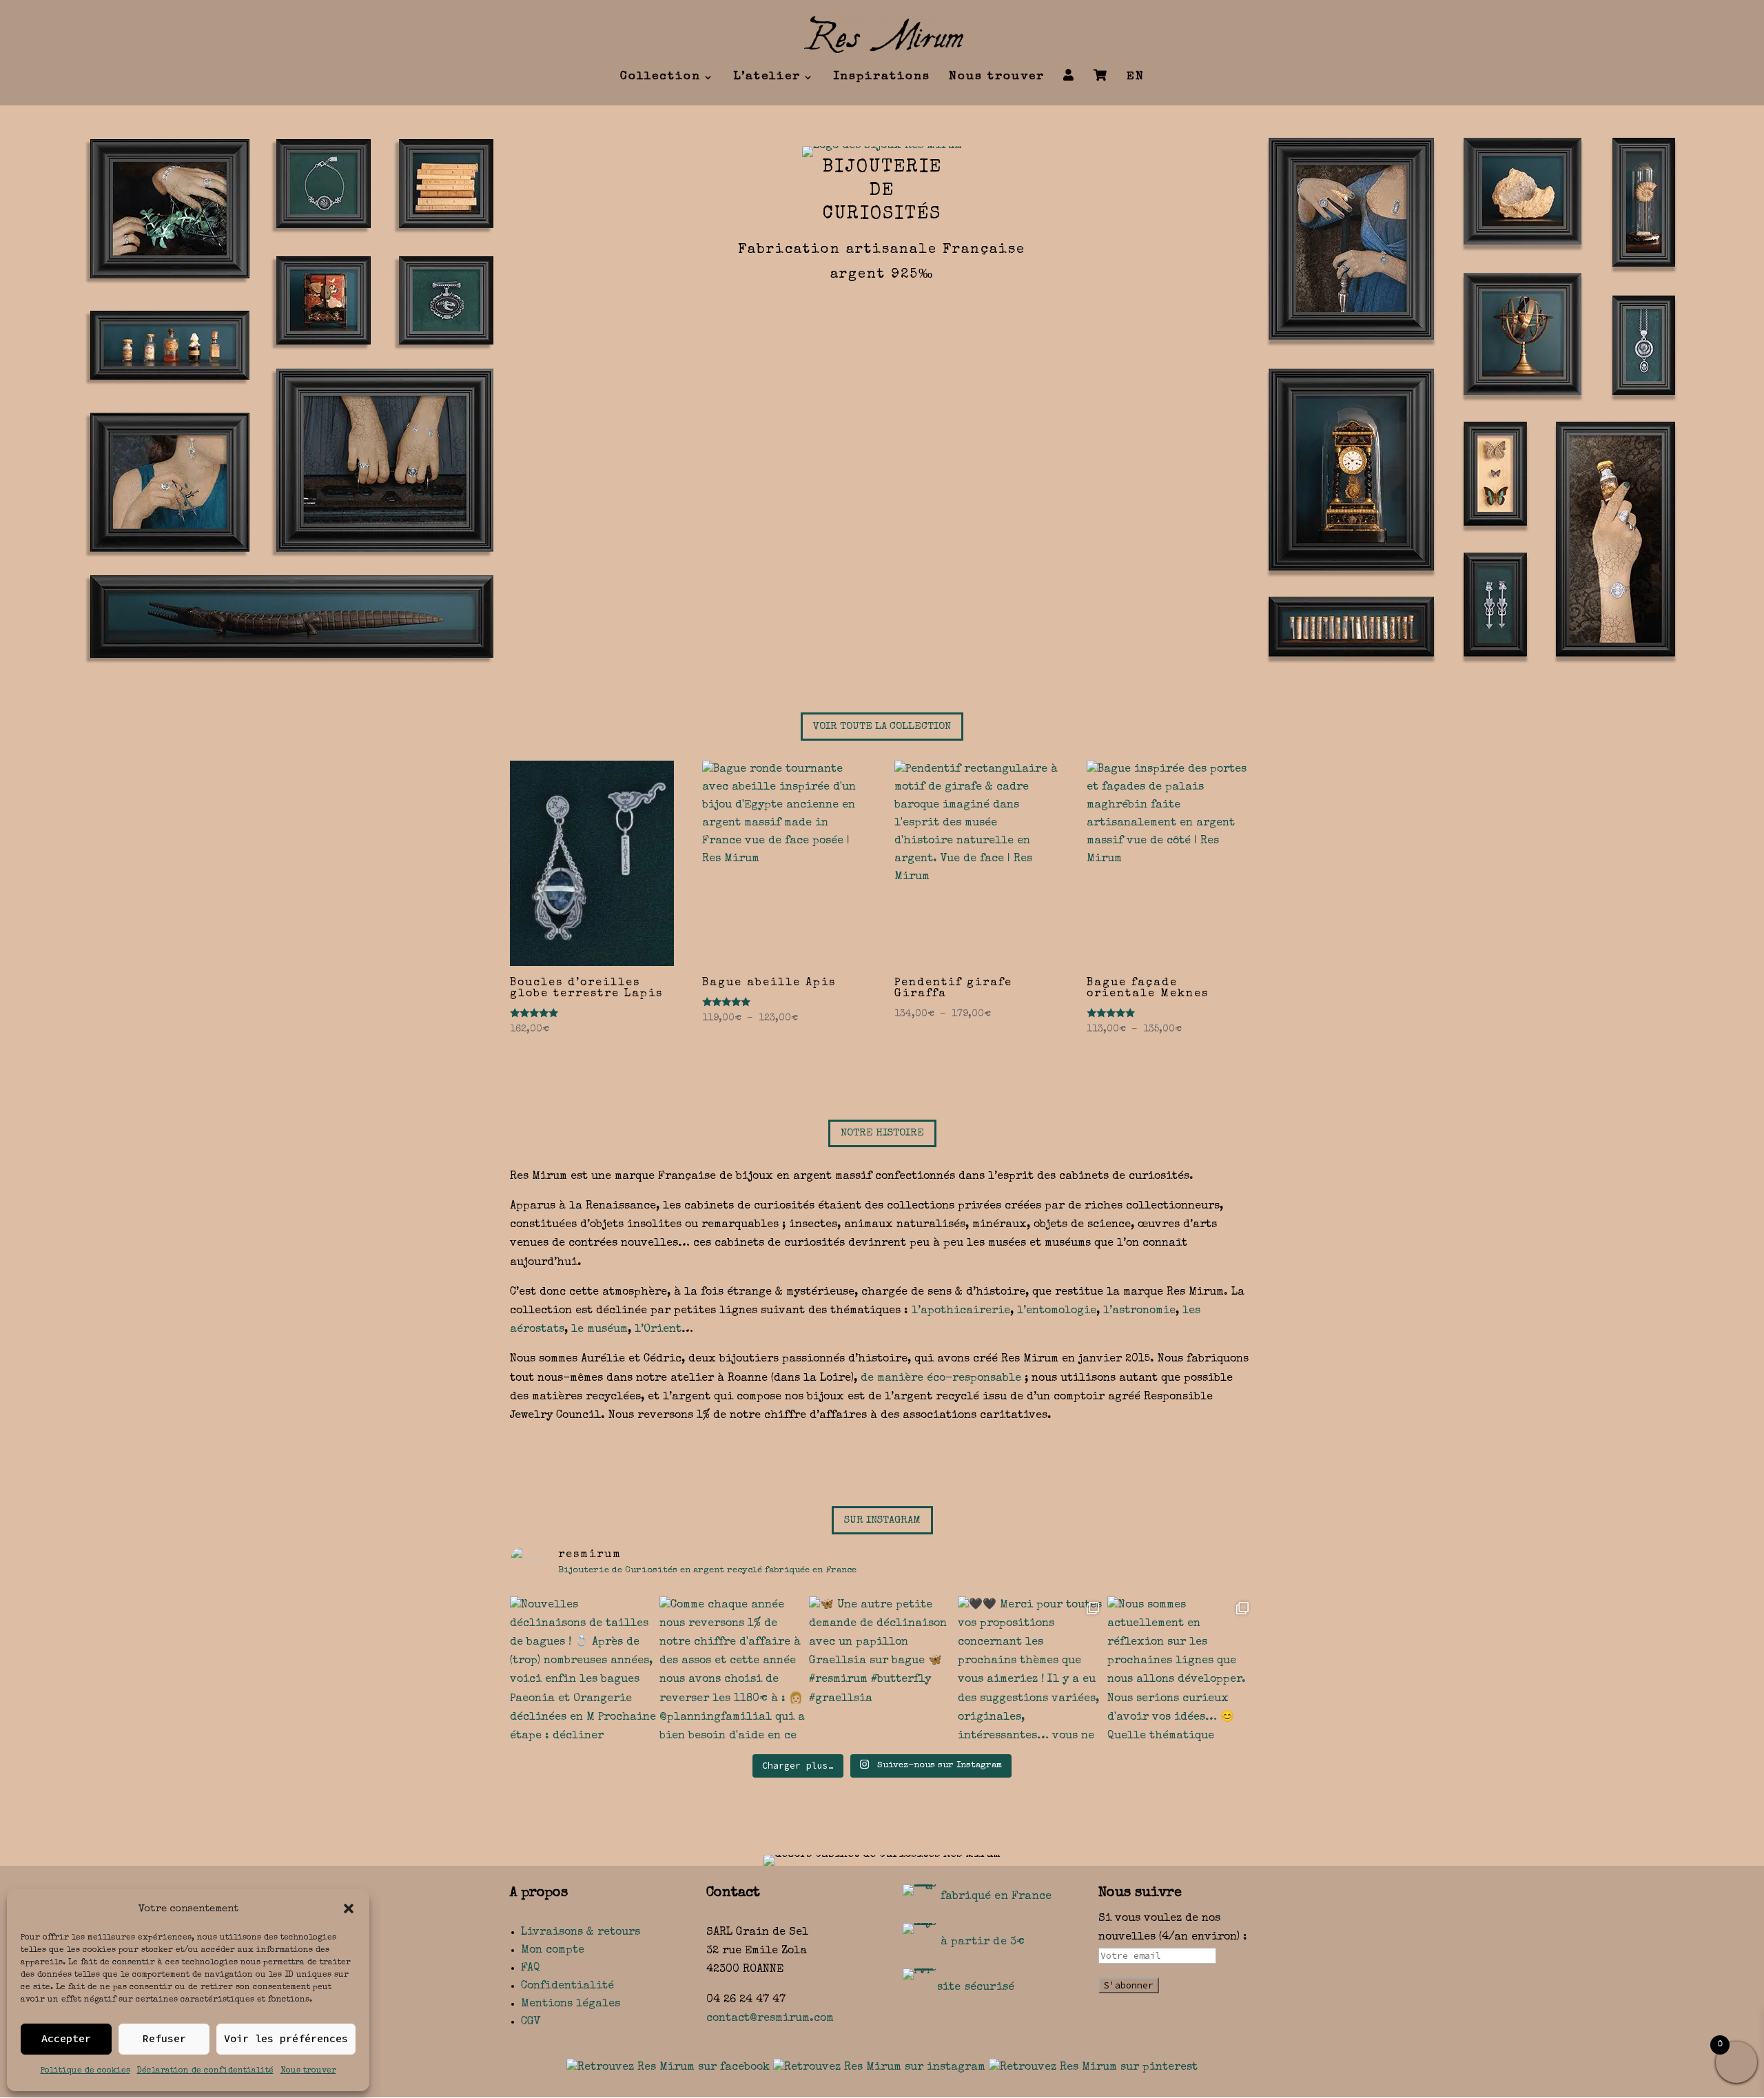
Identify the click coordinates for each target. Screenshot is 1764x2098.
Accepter (66, 2038)
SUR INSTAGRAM (882, 1520)
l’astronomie (1139, 1311)
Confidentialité (567, 1986)
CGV (531, 2022)
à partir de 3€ (983, 1942)
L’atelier (767, 78)
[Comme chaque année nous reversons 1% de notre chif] (733, 1670)
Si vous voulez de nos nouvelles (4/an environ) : (1173, 1928)
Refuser (164, 2038)
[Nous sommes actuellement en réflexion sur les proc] (1181, 1670)
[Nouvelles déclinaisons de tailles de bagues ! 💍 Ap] (583, 1670)
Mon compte (553, 1951)
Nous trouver (308, 2071)
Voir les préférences (286, 2038)
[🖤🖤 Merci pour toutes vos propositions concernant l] (1031, 1670)
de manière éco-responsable (941, 1379)
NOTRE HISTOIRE (882, 1133)
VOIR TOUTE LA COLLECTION (882, 727)
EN (1136, 78)
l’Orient (658, 1330)
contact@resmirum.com (770, 2019)
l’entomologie (1057, 1311)
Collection (660, 78)
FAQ (531, 1968)
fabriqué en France (996, 1897)
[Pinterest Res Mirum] (1093, 2068)
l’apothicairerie (961, 1311)
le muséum (599, 1330)
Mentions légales (571, 2004)
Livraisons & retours (581, 1933)
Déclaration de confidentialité (205, 2071)
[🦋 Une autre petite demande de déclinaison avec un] (882, 1670)
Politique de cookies (85, 2071)
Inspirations (882, 78)
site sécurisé (976, 1988)
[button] (349, 1909)
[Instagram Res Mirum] (879, 2068)
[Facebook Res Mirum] (668, 2068)
